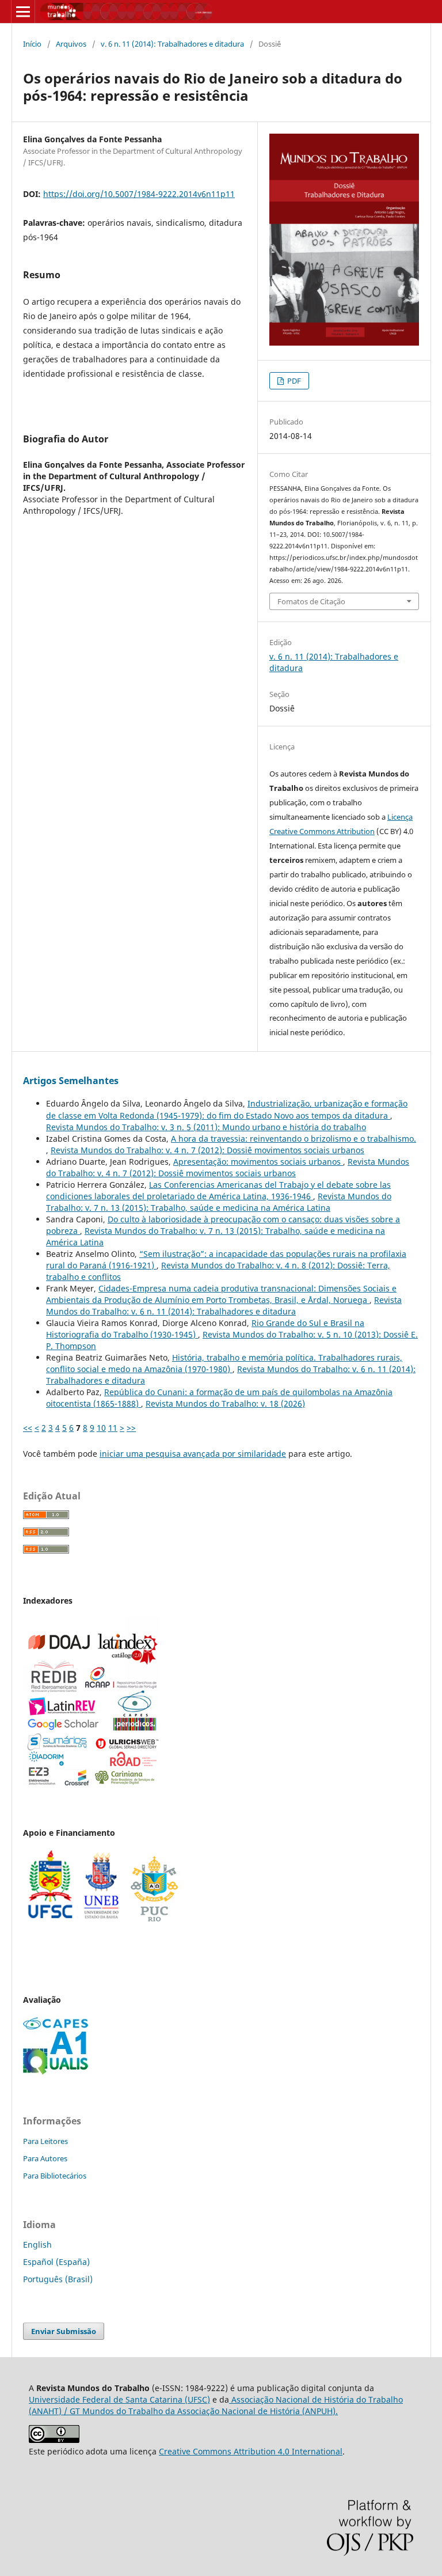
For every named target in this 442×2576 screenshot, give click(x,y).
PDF (293, 381)
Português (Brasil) (58, 2279)
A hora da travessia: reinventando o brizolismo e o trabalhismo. (294, 1139)
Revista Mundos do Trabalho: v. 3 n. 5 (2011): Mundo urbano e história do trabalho (206, 1127)
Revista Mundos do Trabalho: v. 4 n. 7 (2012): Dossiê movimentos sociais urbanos (207, 1150)
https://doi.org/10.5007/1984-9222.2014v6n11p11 (139, 194)
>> (131, 1428)
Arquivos (71, 44)
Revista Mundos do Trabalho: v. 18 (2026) (225, 1403)
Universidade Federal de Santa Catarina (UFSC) (119, 2399)
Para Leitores (45, 2141)
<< (28, 1428)
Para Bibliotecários (55, 2176)
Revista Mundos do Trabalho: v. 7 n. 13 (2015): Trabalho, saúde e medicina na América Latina (219, 1202)
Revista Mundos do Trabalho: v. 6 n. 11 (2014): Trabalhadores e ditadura (224, 1306)
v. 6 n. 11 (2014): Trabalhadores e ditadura (172, 44)
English (37, 2244)
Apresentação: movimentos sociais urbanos (258, 1162)
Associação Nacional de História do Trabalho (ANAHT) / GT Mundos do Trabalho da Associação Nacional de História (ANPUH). (216, 2405)
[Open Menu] (23, 12)
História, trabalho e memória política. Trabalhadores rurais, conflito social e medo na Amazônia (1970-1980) (224, 1363)
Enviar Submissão (64, 2331)
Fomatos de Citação (311, 601)
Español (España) (56, 2262)
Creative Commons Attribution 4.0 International (251, 2451)
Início (32, 44)
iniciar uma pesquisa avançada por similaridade (193, 1454)
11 (113, 1428)
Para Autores (45, 2158)
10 (101, 1428)
